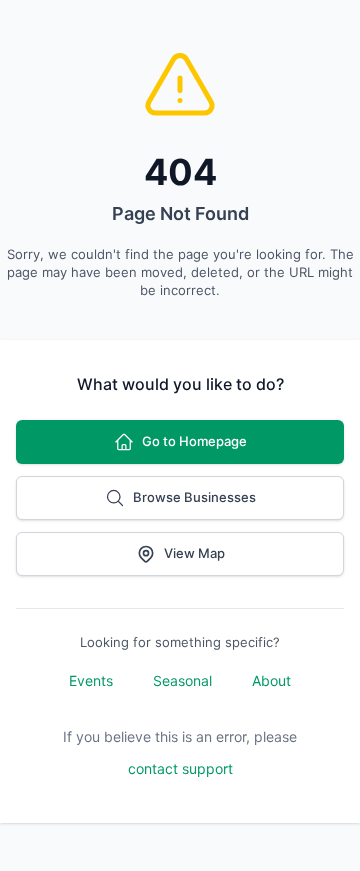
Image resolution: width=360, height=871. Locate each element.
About (271, 680)
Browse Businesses (194, 497)
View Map (194, 553)
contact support (180, 768)
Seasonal (182, 680)
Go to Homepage (194, 441)
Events (91, 680)
